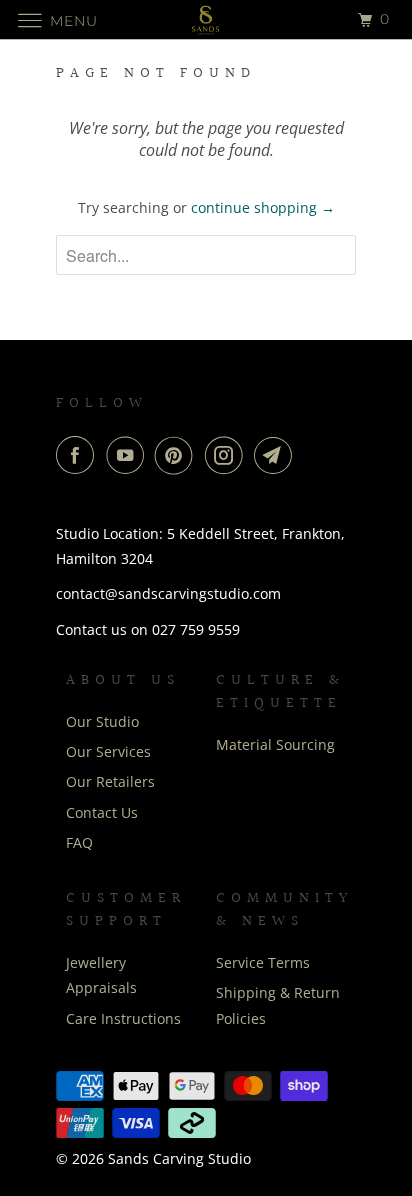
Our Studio (102, 721)
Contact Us (102, 812)
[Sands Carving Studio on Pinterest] (178, 455)
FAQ (79, 842)
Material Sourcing (275, 744)
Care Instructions (123, 1018)
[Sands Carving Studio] (206, 19)
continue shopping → (263, 207)
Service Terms (263, 962)
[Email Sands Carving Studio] (277, 455)
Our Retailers (110, 781)
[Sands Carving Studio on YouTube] (129, 455)
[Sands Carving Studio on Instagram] (228, 455)
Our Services (108, 751)
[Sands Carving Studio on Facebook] (79, 455)
